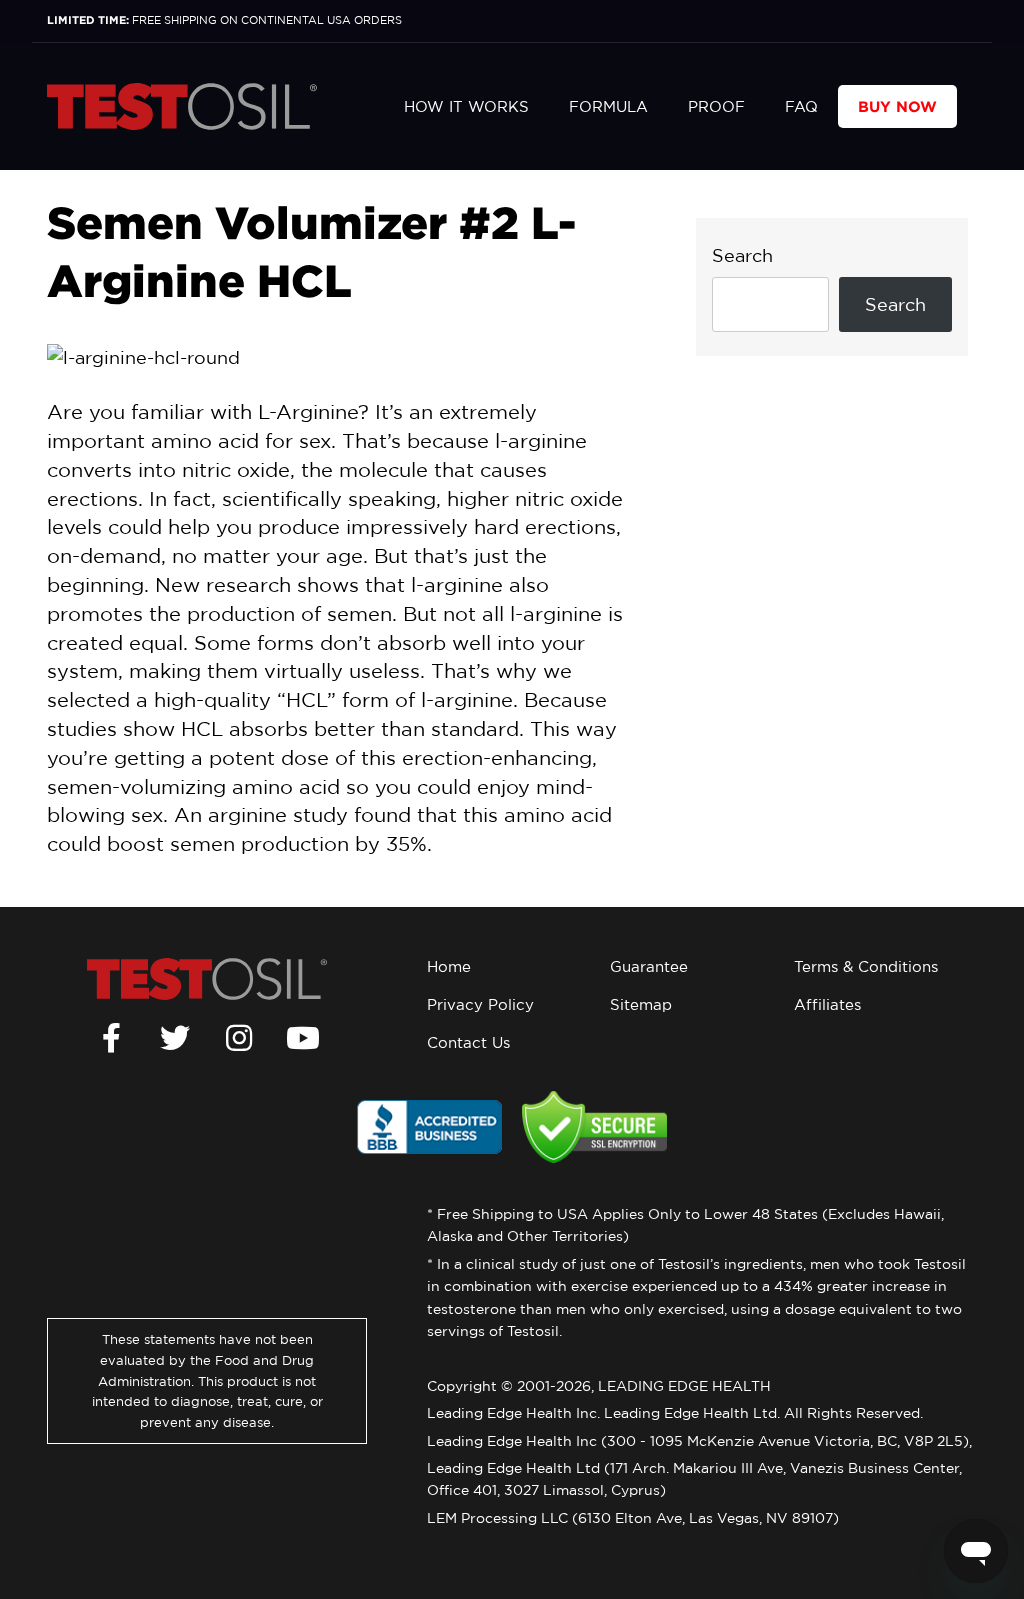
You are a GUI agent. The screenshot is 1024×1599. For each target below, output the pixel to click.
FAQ (801, 106)
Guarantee (649, 966)
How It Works (466, 106)
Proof (716, 106)
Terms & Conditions (866, 966)
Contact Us (468, 1042)
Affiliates (827, 1004)
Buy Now (897, 106)
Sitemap (641, 1004)
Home (449, 966)
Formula (608, 106)
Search (742, 255)
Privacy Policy (480, 1004)
